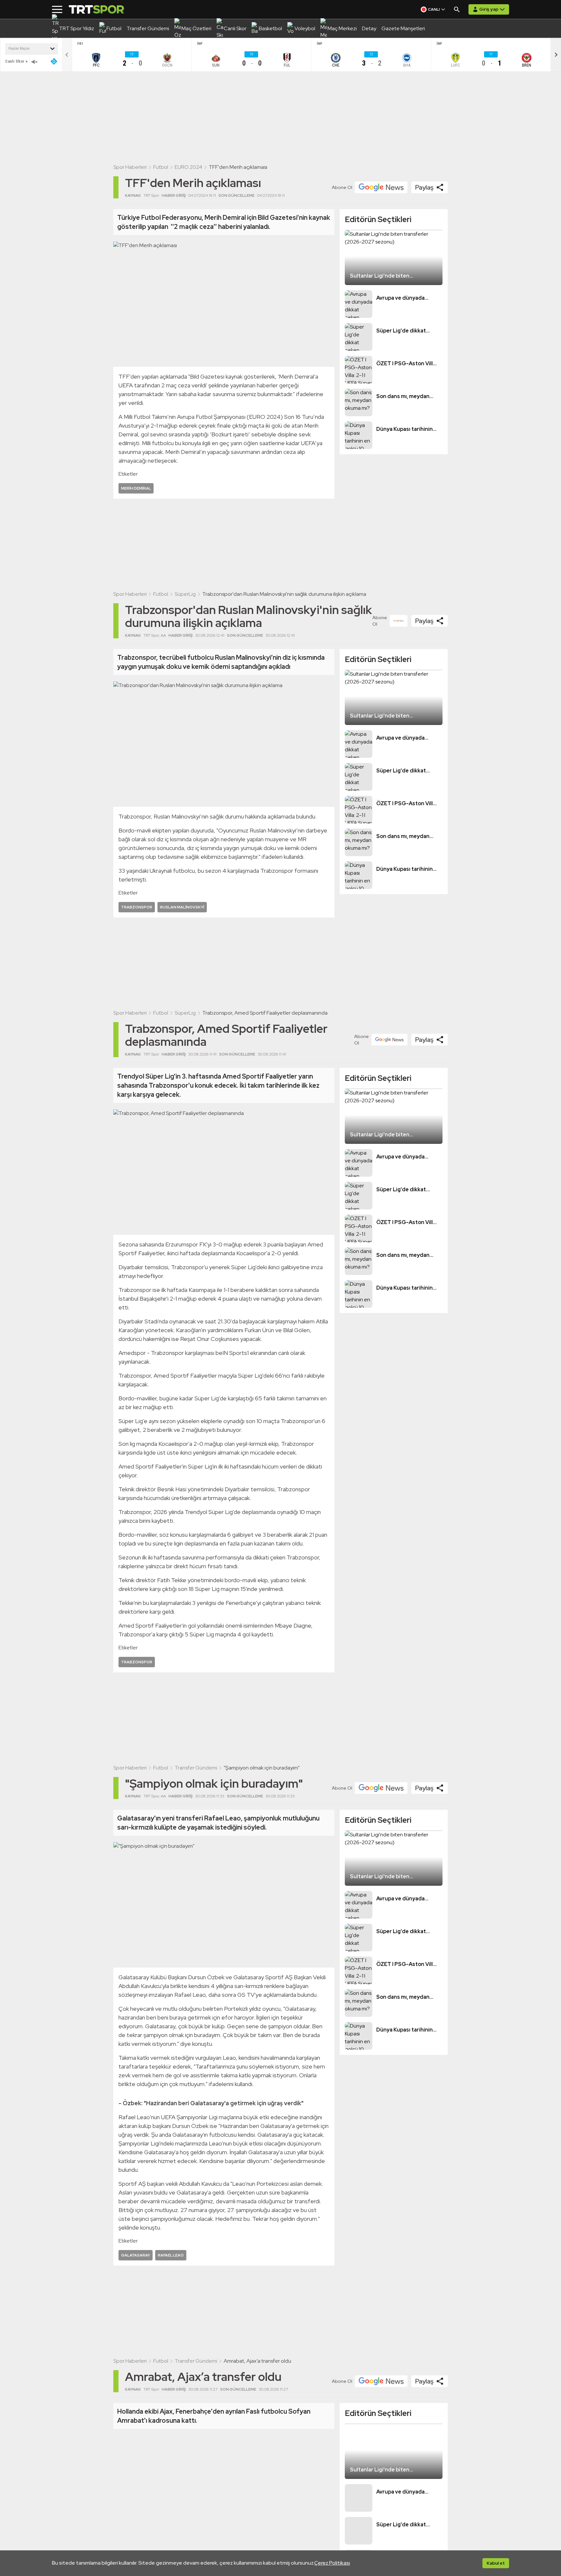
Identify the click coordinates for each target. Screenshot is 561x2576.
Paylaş (424, 187)
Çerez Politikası (332, 2563)
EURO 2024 (188, 167)
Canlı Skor (15, 61)
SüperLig (185, 594)
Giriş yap (489, 9)
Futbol (161, 167)
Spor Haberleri (130, 167)
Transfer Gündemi (196, 1768)
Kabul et (496, 2563)
